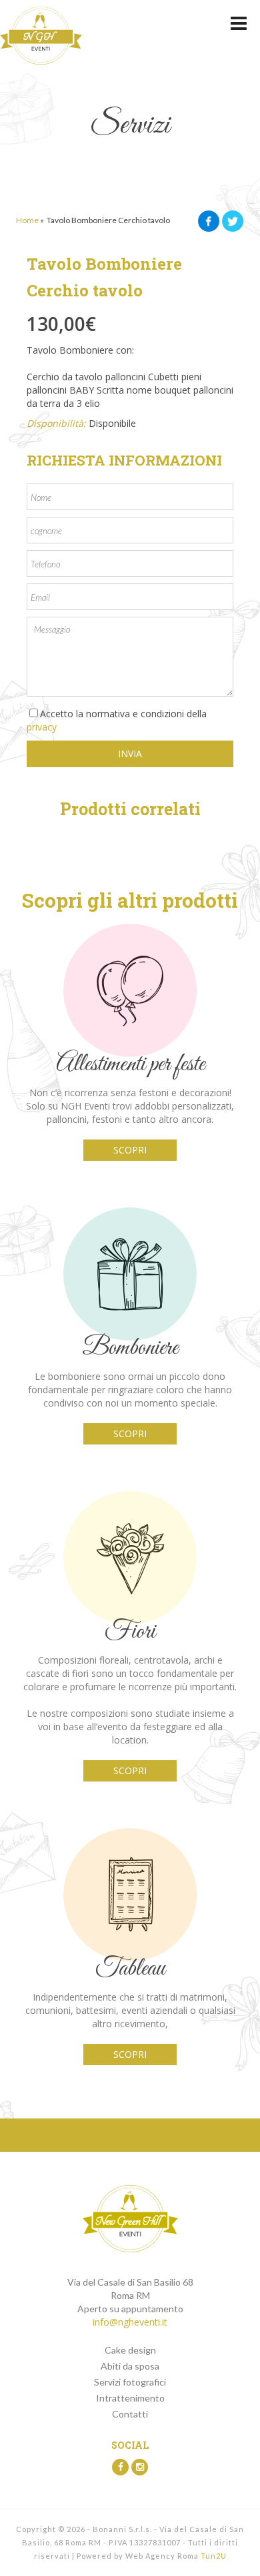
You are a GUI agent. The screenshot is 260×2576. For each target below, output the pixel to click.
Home (27, 220)
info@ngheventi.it (130, 2322)
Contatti (130, 2414)
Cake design (130, 2350)
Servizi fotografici (130, 2382)
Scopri (130, 1150)
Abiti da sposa (130, 2366)
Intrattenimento (130, 2398)
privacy (42, 727)
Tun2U (214, 2556)
